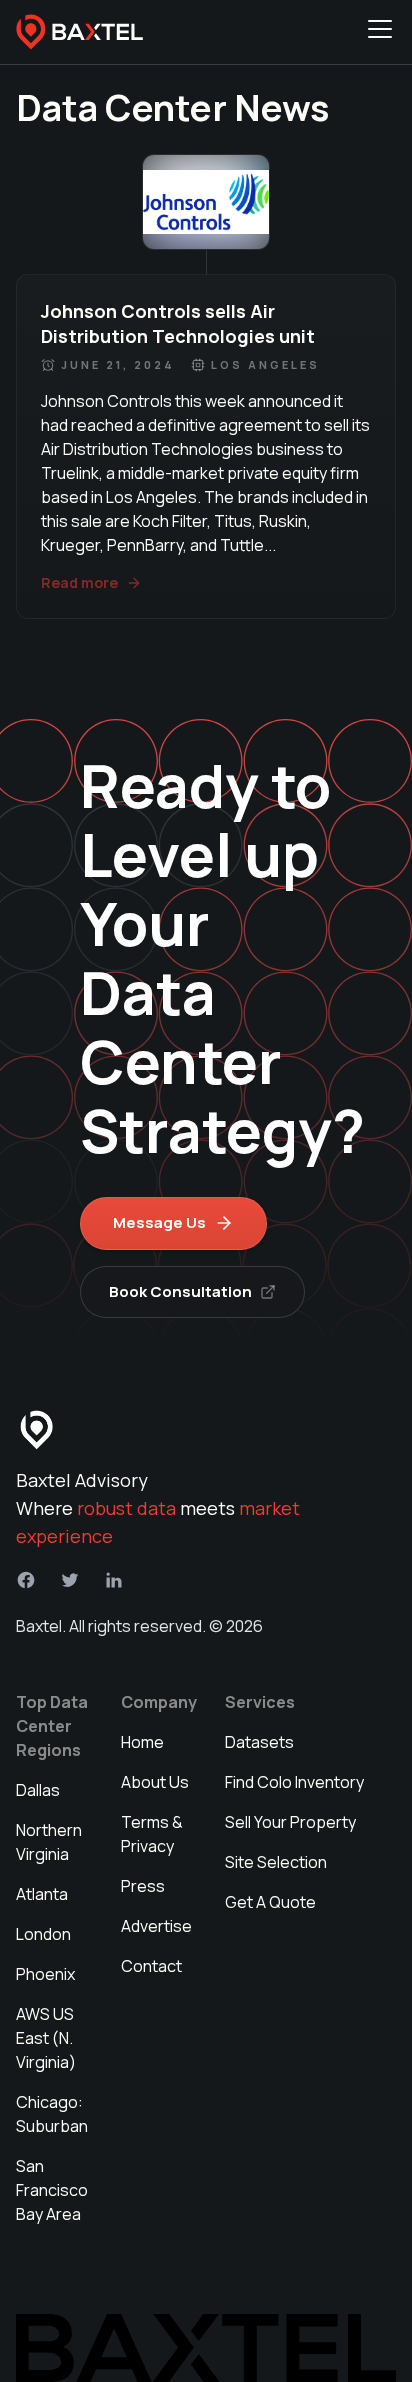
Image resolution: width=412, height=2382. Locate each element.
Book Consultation (180, 1291)
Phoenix (45, 1974)
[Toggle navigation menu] (380, 32)
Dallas (38, 1790)
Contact (151, 1966)
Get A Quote (270, 1902)
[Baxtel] (80, 32)
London (43, 1934)
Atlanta (42, 1894)
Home (142, 1742)
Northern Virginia (49, 1842)
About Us (155, 1782)
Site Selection (276, 1862)
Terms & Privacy (152, 1834)
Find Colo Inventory (294, 1782)
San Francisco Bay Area (52, 2190)
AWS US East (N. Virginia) (46, 2038)
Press (143, 1886)
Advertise (156, 1926)
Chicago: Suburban (52, 2114)
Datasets (259, 1742)
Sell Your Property (290, 1822)
